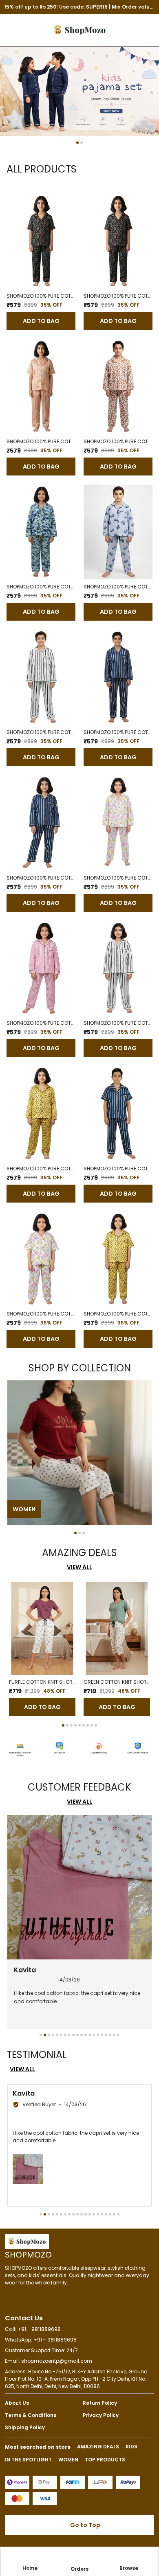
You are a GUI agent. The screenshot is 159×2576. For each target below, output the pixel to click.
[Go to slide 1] (77, 143)
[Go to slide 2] (82, 143)
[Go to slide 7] (88, 1725)
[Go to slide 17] (106, 2035)
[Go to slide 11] (82, 2035)
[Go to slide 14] (94, 2035)
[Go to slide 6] (84, 1725)
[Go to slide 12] (86, 2035)
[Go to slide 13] (90, 2035)
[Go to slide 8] (92, 1725)
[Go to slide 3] (84, 1533)
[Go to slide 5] (79, 1725)
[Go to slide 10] (77, 2035)
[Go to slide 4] (75, 1725)
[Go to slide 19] (114, 2035)
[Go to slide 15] (98, 2035)
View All (79, 1567)
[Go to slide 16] (102, 2035)
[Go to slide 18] (110, 2035)
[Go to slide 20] (118, 2035)
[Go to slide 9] (96, 1725)
